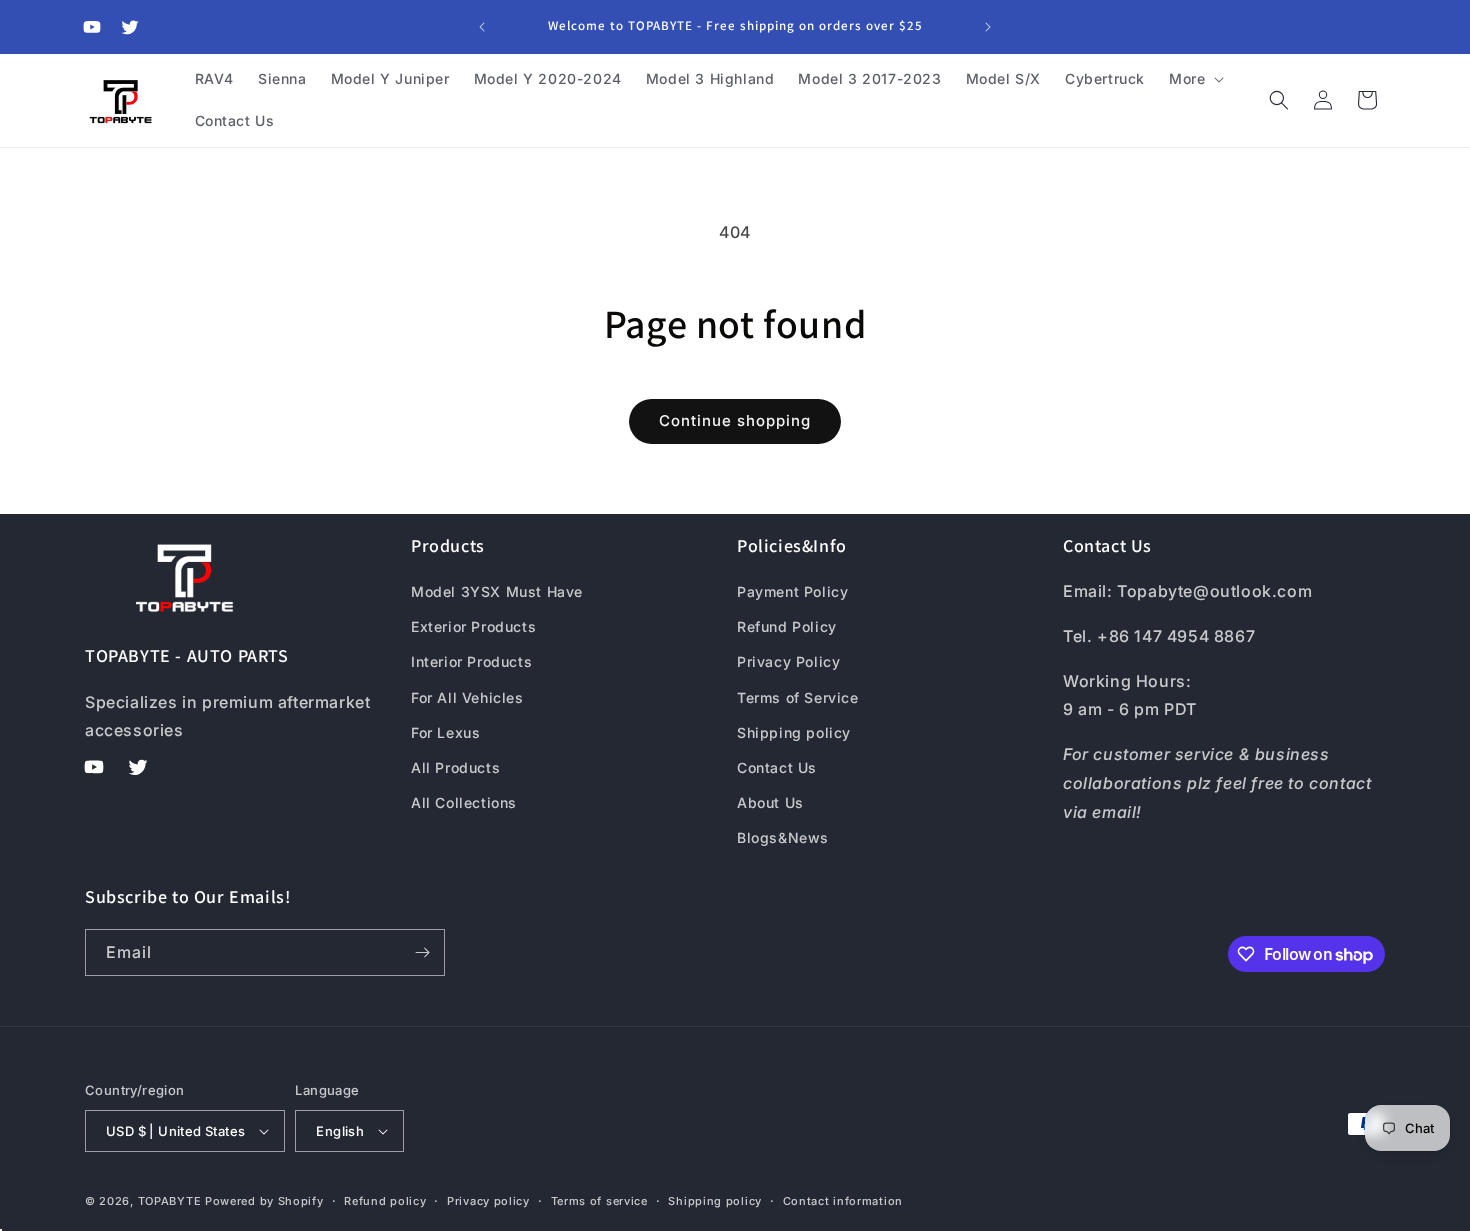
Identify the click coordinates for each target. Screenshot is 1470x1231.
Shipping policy (794, 732)
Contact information (843, 1201)
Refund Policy (787, 626)
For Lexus (445, 732)
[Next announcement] (988, 27)
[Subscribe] (422, 952)
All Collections (464, 802)
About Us (770, 802)
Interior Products (471, 661)
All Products (455, 767)
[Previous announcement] (482, 27)
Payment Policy (792, 591)
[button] (1194, 79)
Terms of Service (798, 697)
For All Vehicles (467, 697)
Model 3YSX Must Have (497, 591)
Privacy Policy (788, 661)
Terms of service (599, 1201)
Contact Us (777, 767)
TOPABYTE (170, 1201)
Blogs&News (783, 837)
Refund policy (385, 1201)
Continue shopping (735, 420)
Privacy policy (488, 1201)
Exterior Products (473, 626)
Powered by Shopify (264, 1201)
